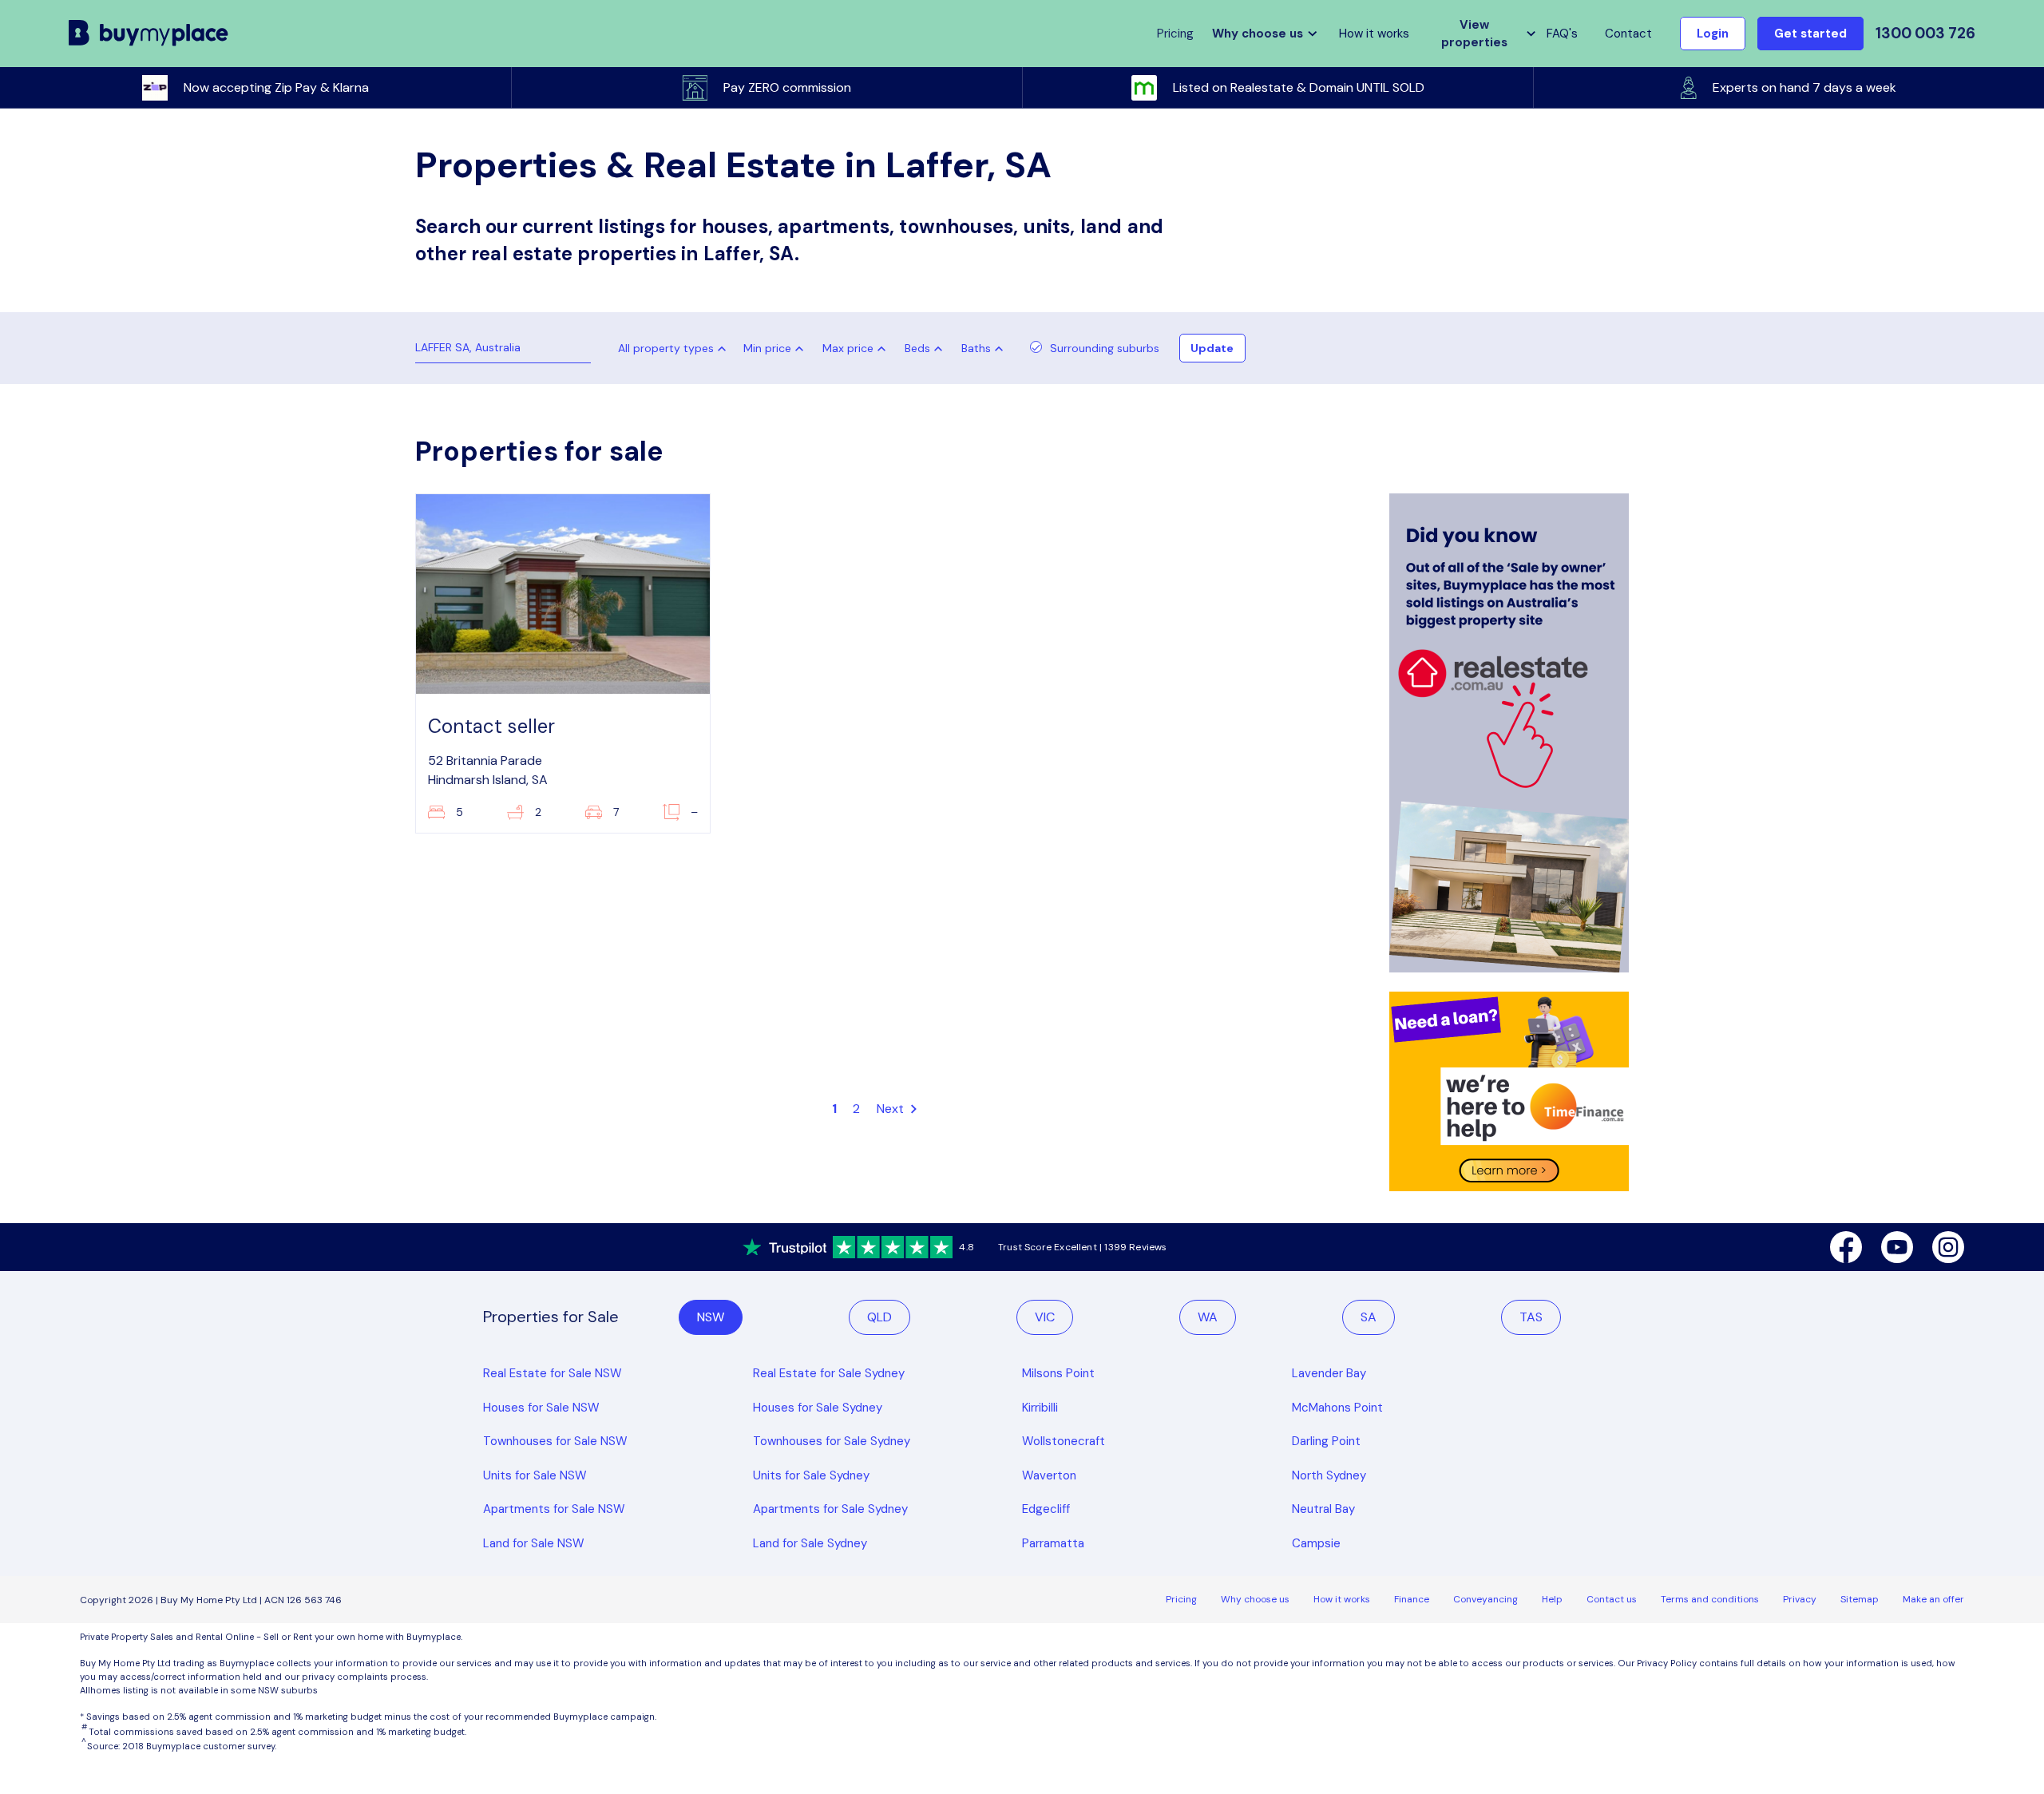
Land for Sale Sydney (810, 1543)
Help (1552, 1599)
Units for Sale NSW (535, 1475)
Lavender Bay (1329, 1373)
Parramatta (1053, 1543)
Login (1713, 34)
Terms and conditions (1710, 1599)
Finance (1412, 1599)
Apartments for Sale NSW (554, 1509)
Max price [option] (848, 348)
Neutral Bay (1323, 1509)
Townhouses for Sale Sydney (832, 1441)
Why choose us (1255, 1599)
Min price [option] (767, 348)
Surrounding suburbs (1105, 348)
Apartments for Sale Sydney (830, 1509)
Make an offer (1933, 1599)
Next (892, 1109)
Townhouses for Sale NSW (555, 1441)
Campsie (1316, 1543)
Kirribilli (1040, 1408)
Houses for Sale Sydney (818, 1408)
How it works (1374, 34)
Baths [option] (976, 348)
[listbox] (777, 348)
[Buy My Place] (149, 34)
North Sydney (1329, 1475)
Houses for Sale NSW (541, 1408)
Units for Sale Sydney (811, 1475)
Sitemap (1860, 1599)
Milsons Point (1058, 1373)
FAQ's (1562, 34)
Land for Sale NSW (534, 1543)
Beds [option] (917, 348)
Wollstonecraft (1064, 1441)
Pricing (1181, 1599)
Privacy (1800, 1599)
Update (1212, 348)
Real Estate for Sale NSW (553, 1373)
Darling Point (1326, 1441)
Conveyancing (1485, 1599)
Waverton (1049, 1475)
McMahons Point (1337, 1408)
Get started (1810, 34)
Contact (1628, 34)
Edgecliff (1046, 1509)
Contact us (1612, 1599)
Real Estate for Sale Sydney (829, 1373)
